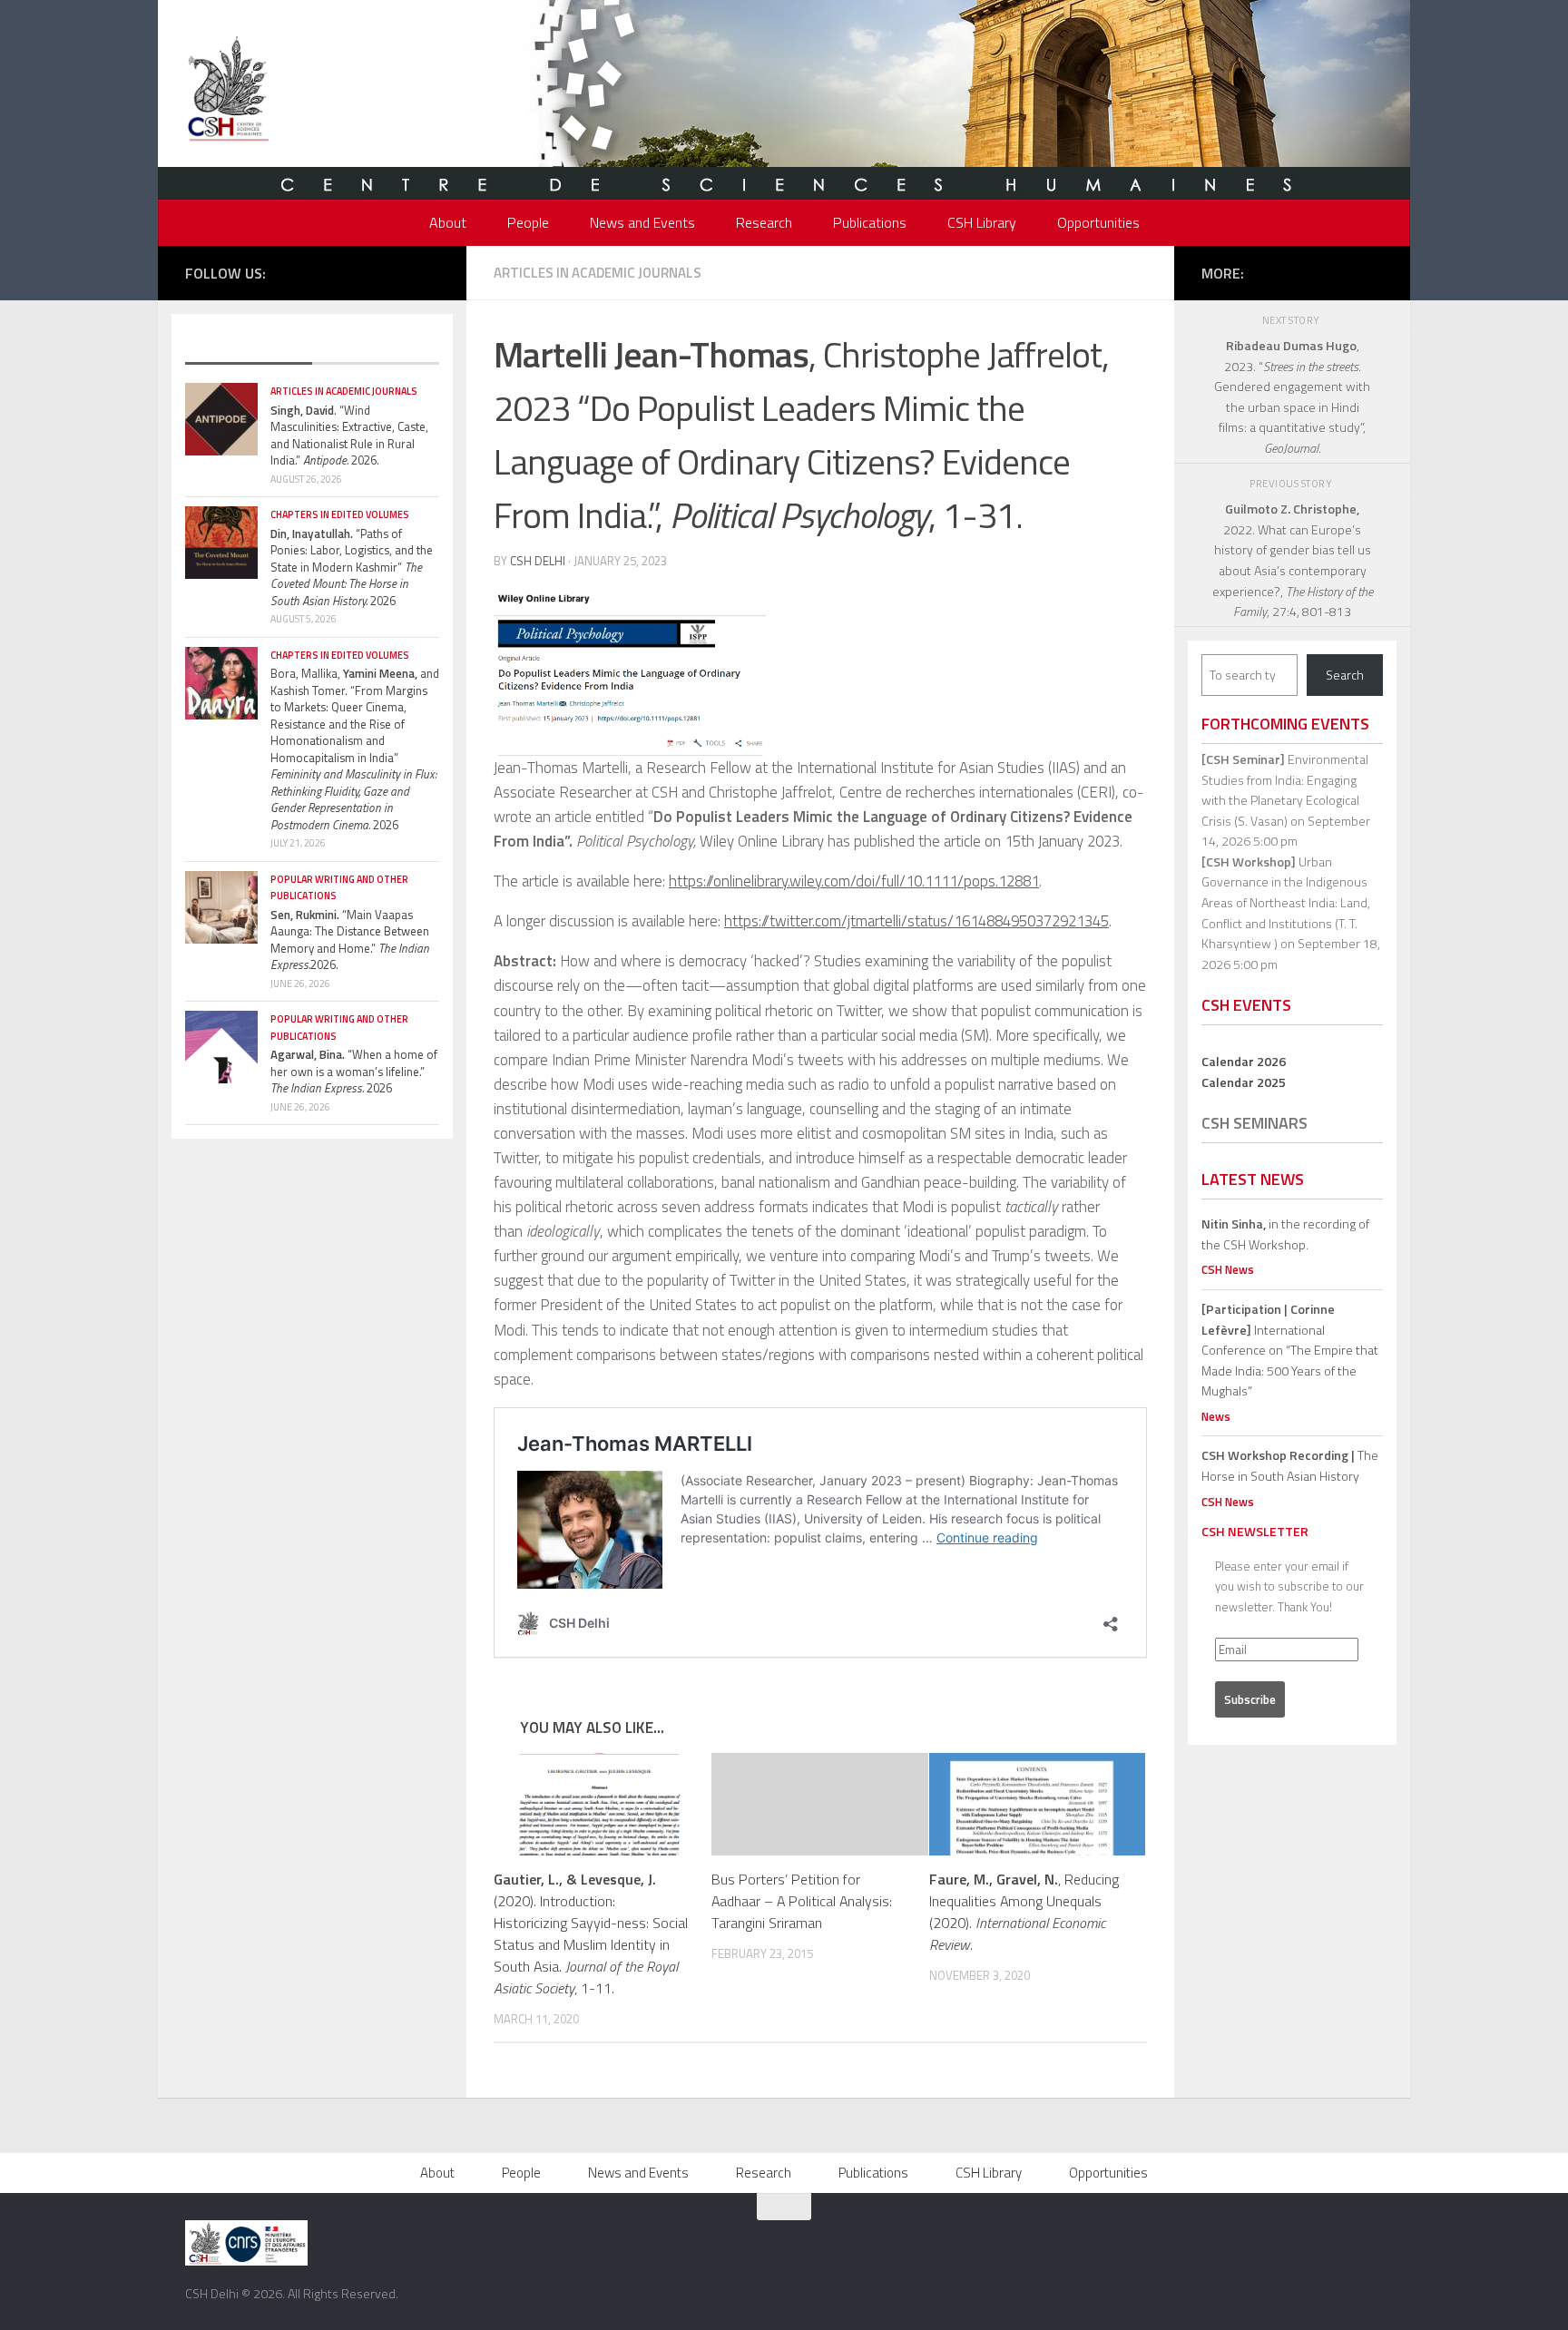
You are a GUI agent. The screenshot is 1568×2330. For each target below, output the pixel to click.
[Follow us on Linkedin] (429, 271)
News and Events (642, 222)
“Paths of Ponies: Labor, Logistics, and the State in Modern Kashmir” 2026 (352, 567)
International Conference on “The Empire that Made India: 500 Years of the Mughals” (1290, 1350)
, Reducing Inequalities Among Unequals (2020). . (1024, 1912)
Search (1345, 675)
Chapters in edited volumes (340, 514)
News (1216, 1416)
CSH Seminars (1254, 1123)
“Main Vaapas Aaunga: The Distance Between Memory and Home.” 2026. (350, 940)
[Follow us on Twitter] (348, 271)
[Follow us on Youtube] (402, 271)
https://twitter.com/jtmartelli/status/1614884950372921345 (916, 921)
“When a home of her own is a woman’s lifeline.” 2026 (354, 1071)
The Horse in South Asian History (1290, 1465)
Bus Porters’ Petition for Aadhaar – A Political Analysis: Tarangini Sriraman (802, 1901)
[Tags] (376, 347)
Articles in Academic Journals (598, 273)
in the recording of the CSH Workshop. (1285, 1234)
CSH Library (982, 222)
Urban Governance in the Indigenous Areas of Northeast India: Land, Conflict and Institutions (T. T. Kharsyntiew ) (1286, 902)
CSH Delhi (538, 561)
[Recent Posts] (249, 347)
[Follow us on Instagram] (375, 271)
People (528, 222)
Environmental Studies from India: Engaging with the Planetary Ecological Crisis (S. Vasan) (1285, 790)
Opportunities (1098, 222)
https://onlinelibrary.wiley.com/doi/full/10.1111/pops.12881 (854, 881)
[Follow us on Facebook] (320, 271)
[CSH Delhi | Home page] (228, 91)
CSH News (1228, 1269)
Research (764, 222)
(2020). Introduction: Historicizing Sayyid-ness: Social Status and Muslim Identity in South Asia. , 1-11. (591, 1934)
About (448, 222)
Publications (870, 222)
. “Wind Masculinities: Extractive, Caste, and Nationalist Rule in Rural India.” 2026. (349, 436)
